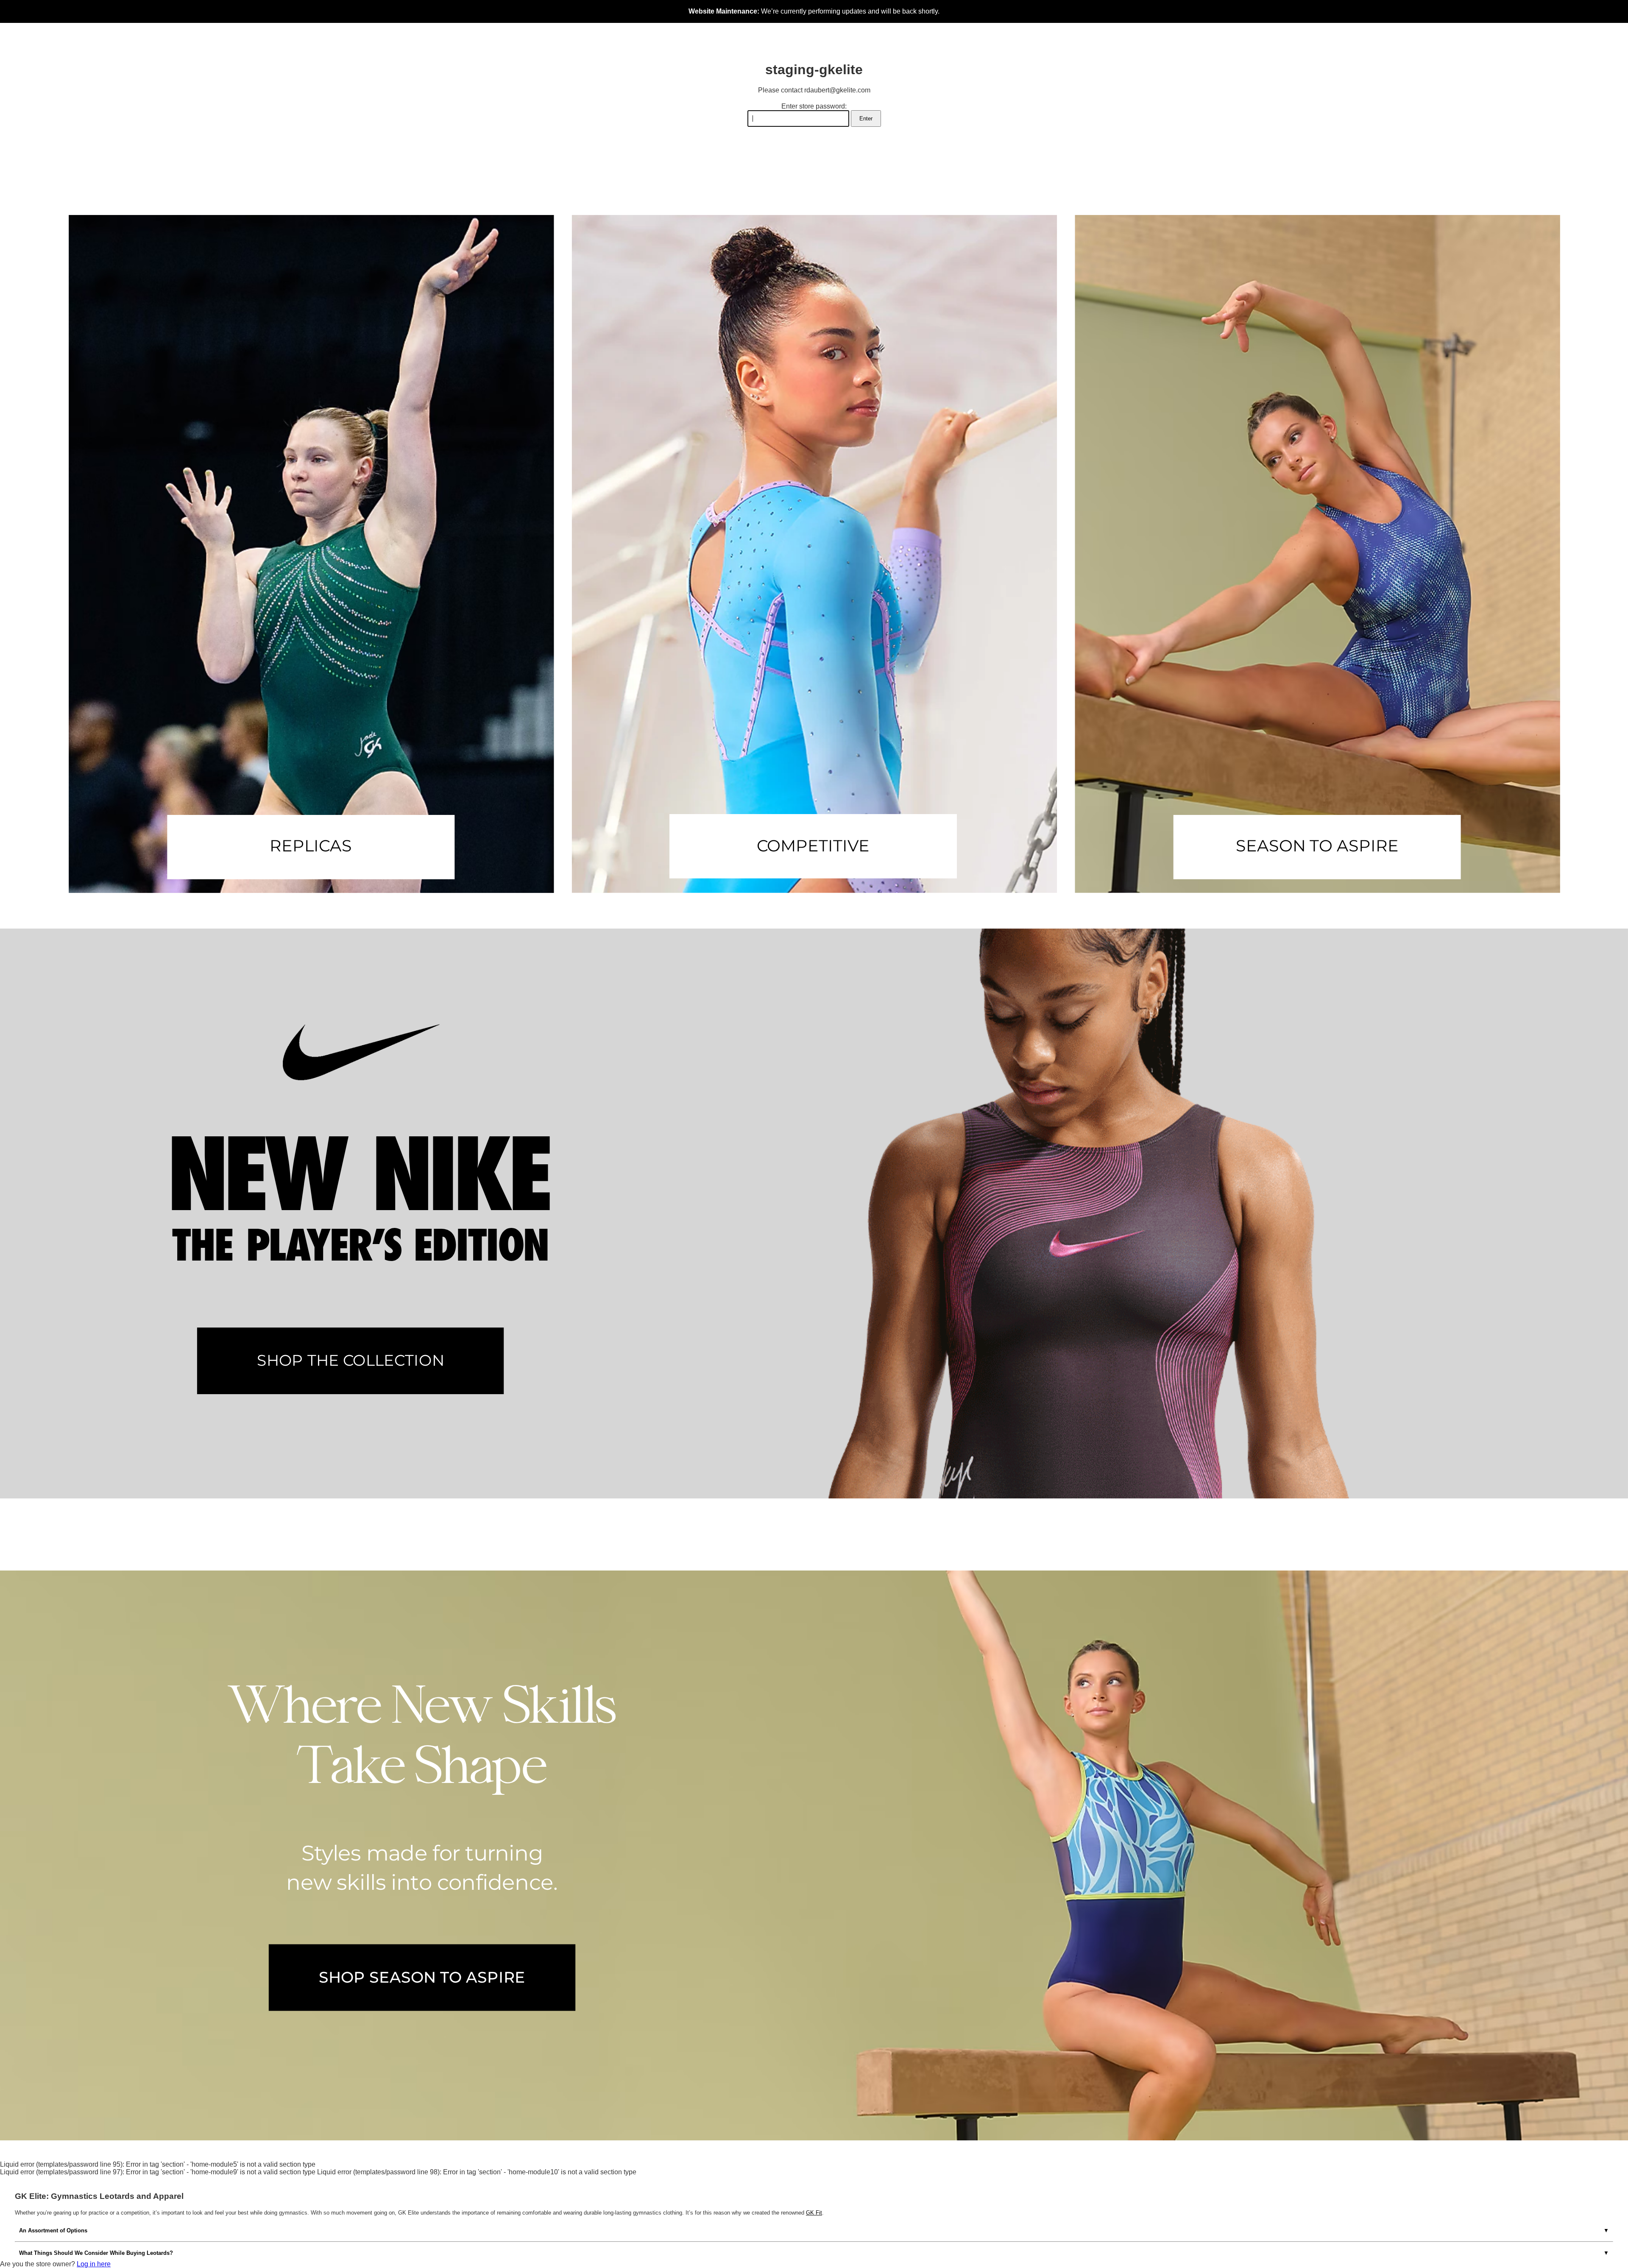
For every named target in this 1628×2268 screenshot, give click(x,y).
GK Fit (814, 2213)
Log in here (94, 2264)
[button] (311, 554)
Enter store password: (814, 106)
